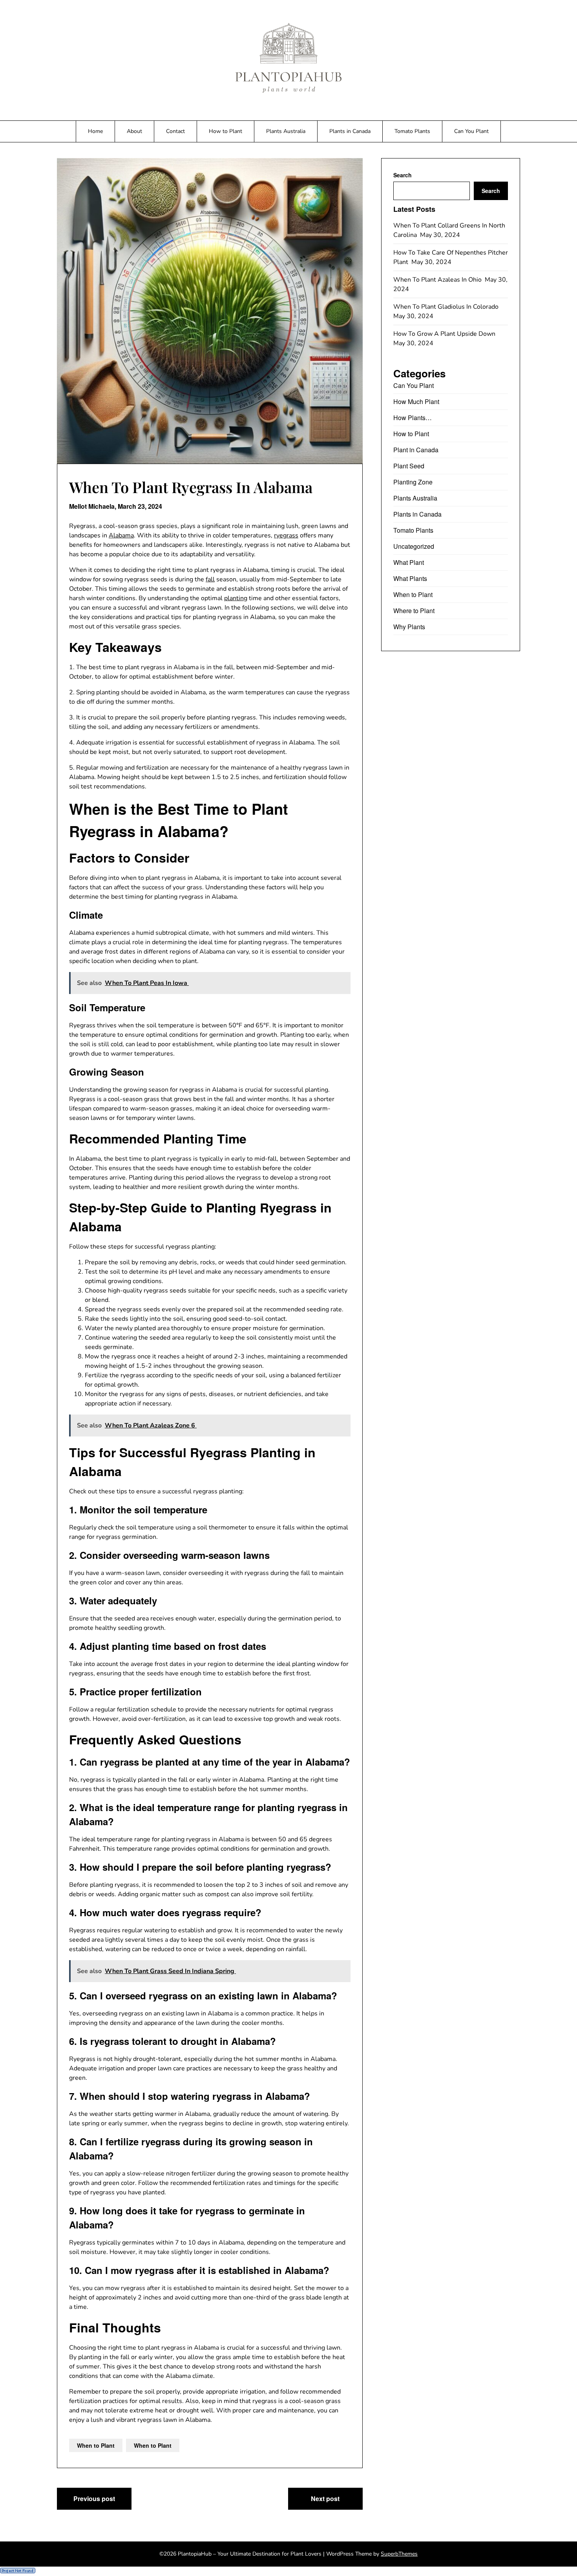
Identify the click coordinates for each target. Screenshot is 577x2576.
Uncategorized (414, 546)
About (134, 131)
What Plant (409, 562)
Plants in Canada (350, 131)
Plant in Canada (416, 450)
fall (210, 579)
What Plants (410, 578)
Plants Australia (286, 131)
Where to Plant (414, 611)
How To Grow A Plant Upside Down (445, 334)
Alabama (121, 535)
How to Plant (226, 131)
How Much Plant (416, 401)
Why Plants (409, 627)
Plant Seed (409, 466)
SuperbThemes (399, 2554)
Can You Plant (471, 131)
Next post (325, 2499)
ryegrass (286, 535)
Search (403, 175)
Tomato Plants (412, 131)
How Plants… (413, 418)
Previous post (94, 2499)
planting (236, 598)
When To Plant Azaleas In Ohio (438, 280)
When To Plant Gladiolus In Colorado (447, 307)
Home (95, 131)
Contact (175, 131)
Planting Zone (413, 482)
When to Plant (96, 2445)
